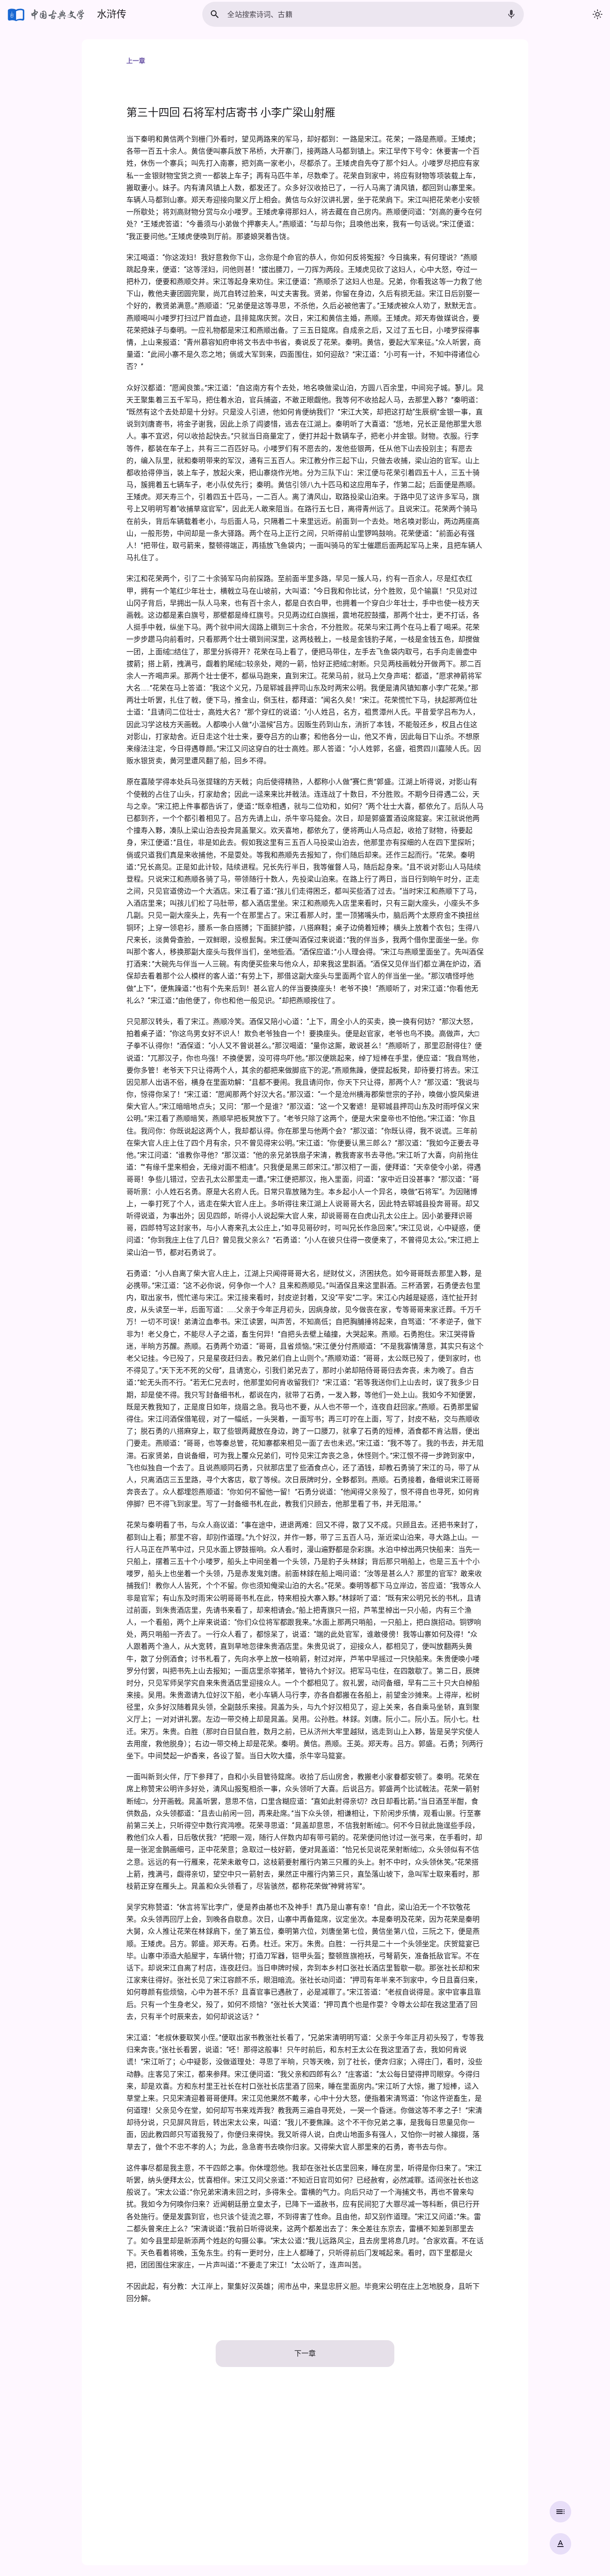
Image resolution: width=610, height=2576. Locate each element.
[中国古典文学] (47, 14)
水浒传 (112, 14)
